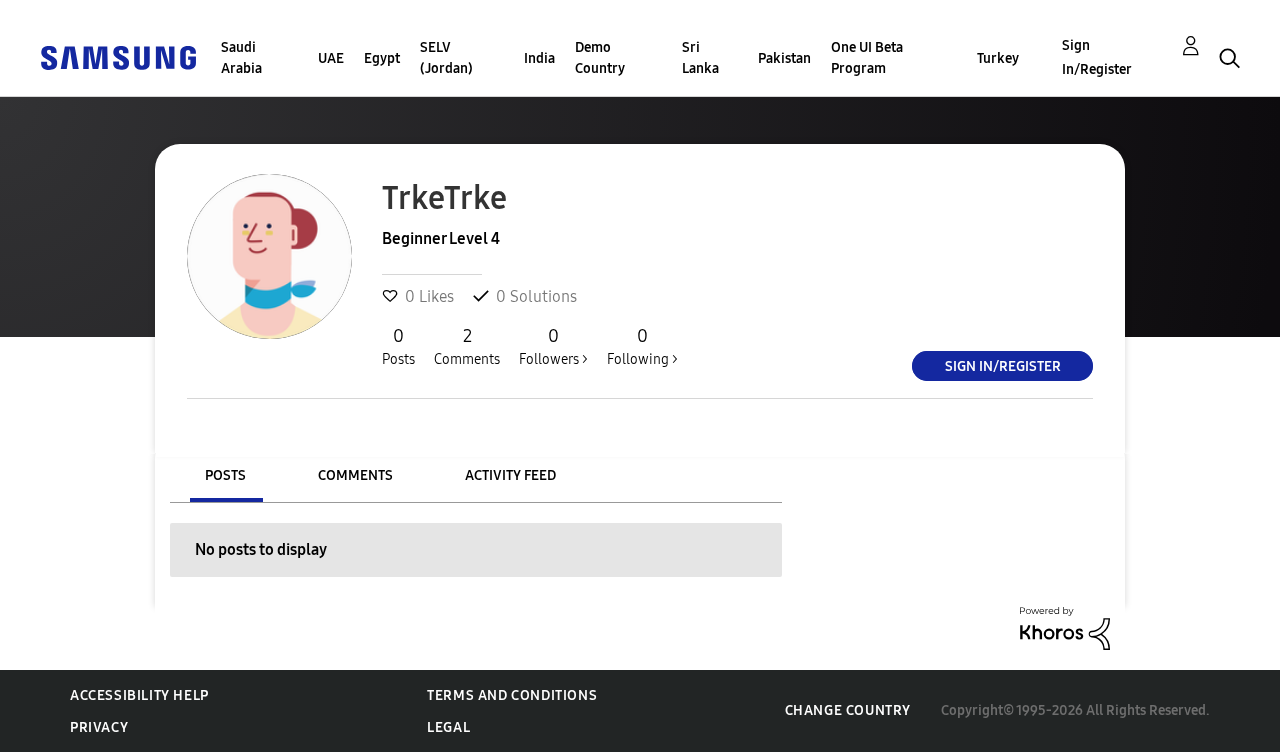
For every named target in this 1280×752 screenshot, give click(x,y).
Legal (448, 727)
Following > (642, 346)
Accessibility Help (139, 695)
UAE (331, 58)
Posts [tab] (225, 475)
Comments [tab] (355, 475)
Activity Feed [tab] (510, 475)
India (539, 58)
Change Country (848, 710)
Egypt (382, 58)
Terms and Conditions (512, 695)
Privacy (99, 727)
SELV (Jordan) (446, 58)
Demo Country (600, 58)
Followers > (553, 346)
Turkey (998, 58)
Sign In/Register (1097, 57)
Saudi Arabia (241, 58)
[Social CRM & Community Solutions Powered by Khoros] (1065, 627)
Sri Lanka (700, 58)
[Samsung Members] (118, 56)
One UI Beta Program (867, 58)
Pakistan (784, 58)
